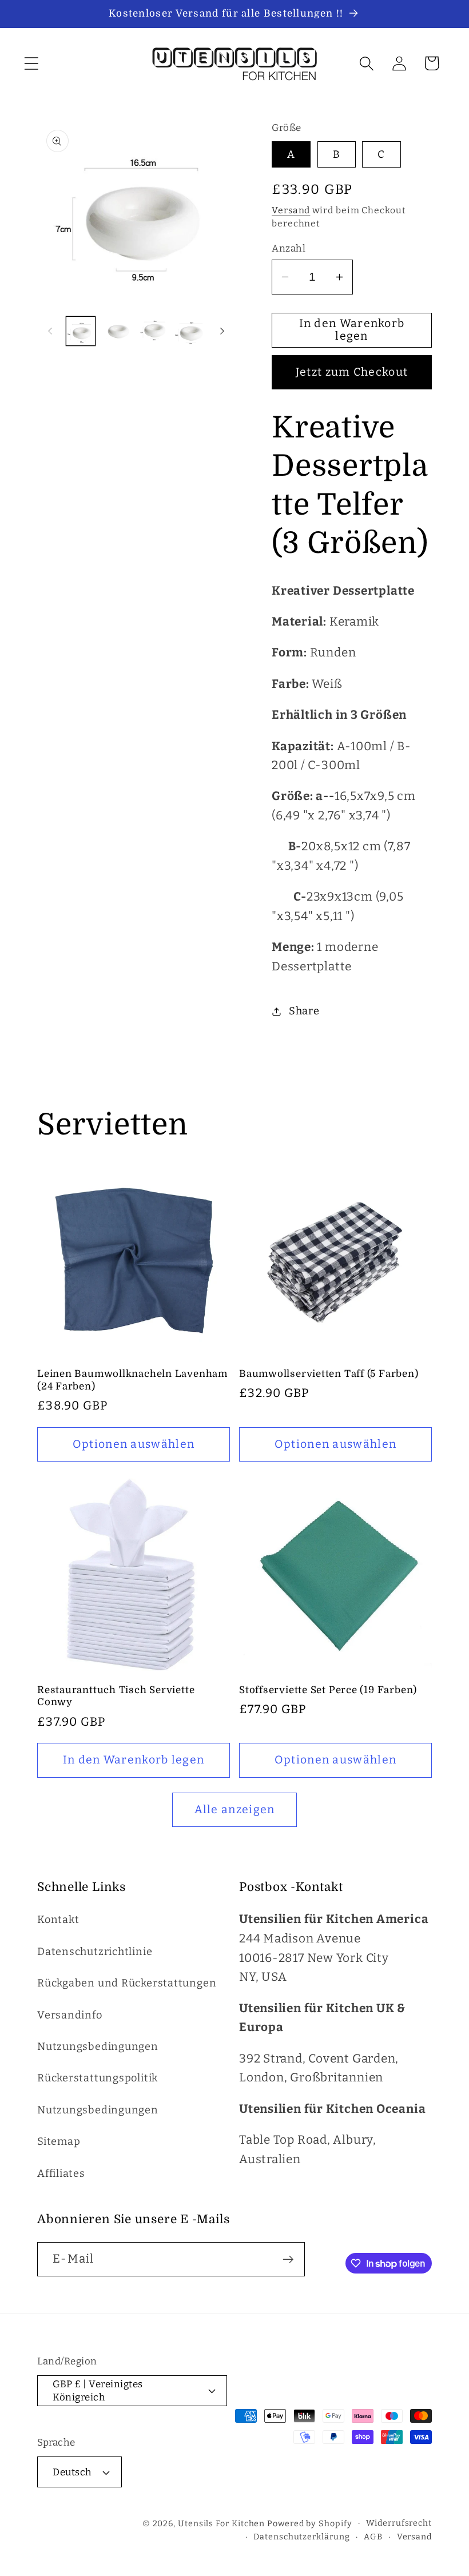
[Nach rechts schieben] (222, 331)
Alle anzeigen (235, 1809)
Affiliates (61, 2173)
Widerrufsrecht (399, 2523)
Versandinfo (70, 2015)
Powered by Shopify (309, 2524)
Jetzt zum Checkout (352, 372)
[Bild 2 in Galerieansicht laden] (117, 331)
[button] (31, 63)
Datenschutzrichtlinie (95, 1952)
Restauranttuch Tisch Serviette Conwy (116, 1696)
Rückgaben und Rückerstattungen (127, 1983)
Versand (291, 210)
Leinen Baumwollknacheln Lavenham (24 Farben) (132, 1380)
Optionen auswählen (134, 1444)
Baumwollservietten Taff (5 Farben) (329, 1374)
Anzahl (289, 248)
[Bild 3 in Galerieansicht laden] (154, 331)
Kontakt (58, 1920)
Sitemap (59, 2141)
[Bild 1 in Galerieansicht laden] (81, 331)
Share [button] (304, 1011)
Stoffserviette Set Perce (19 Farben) (328, 1690)
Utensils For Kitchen (221, 2524)
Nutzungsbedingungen (98, 2047)
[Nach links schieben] (50, 331)
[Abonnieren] (288, 2260)
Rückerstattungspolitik (98, 2078)
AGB (373, 2537)
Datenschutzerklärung (301, 2537)
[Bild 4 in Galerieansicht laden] (190, 331)
